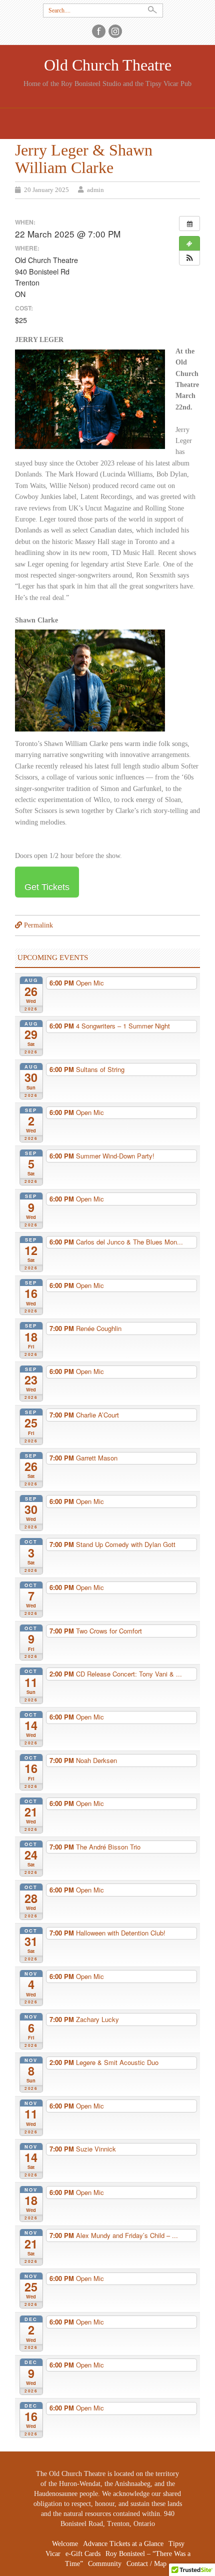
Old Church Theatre (108, 65)
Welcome (65, 2544)
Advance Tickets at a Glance (123, 2544)
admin (95, 190)
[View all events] (189, 223)
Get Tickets (47, 887)
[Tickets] (189, 243)
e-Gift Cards (83, 2554)
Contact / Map (146, 2564)
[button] (189, 258)
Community (105, 2564)
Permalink (38, 925)
